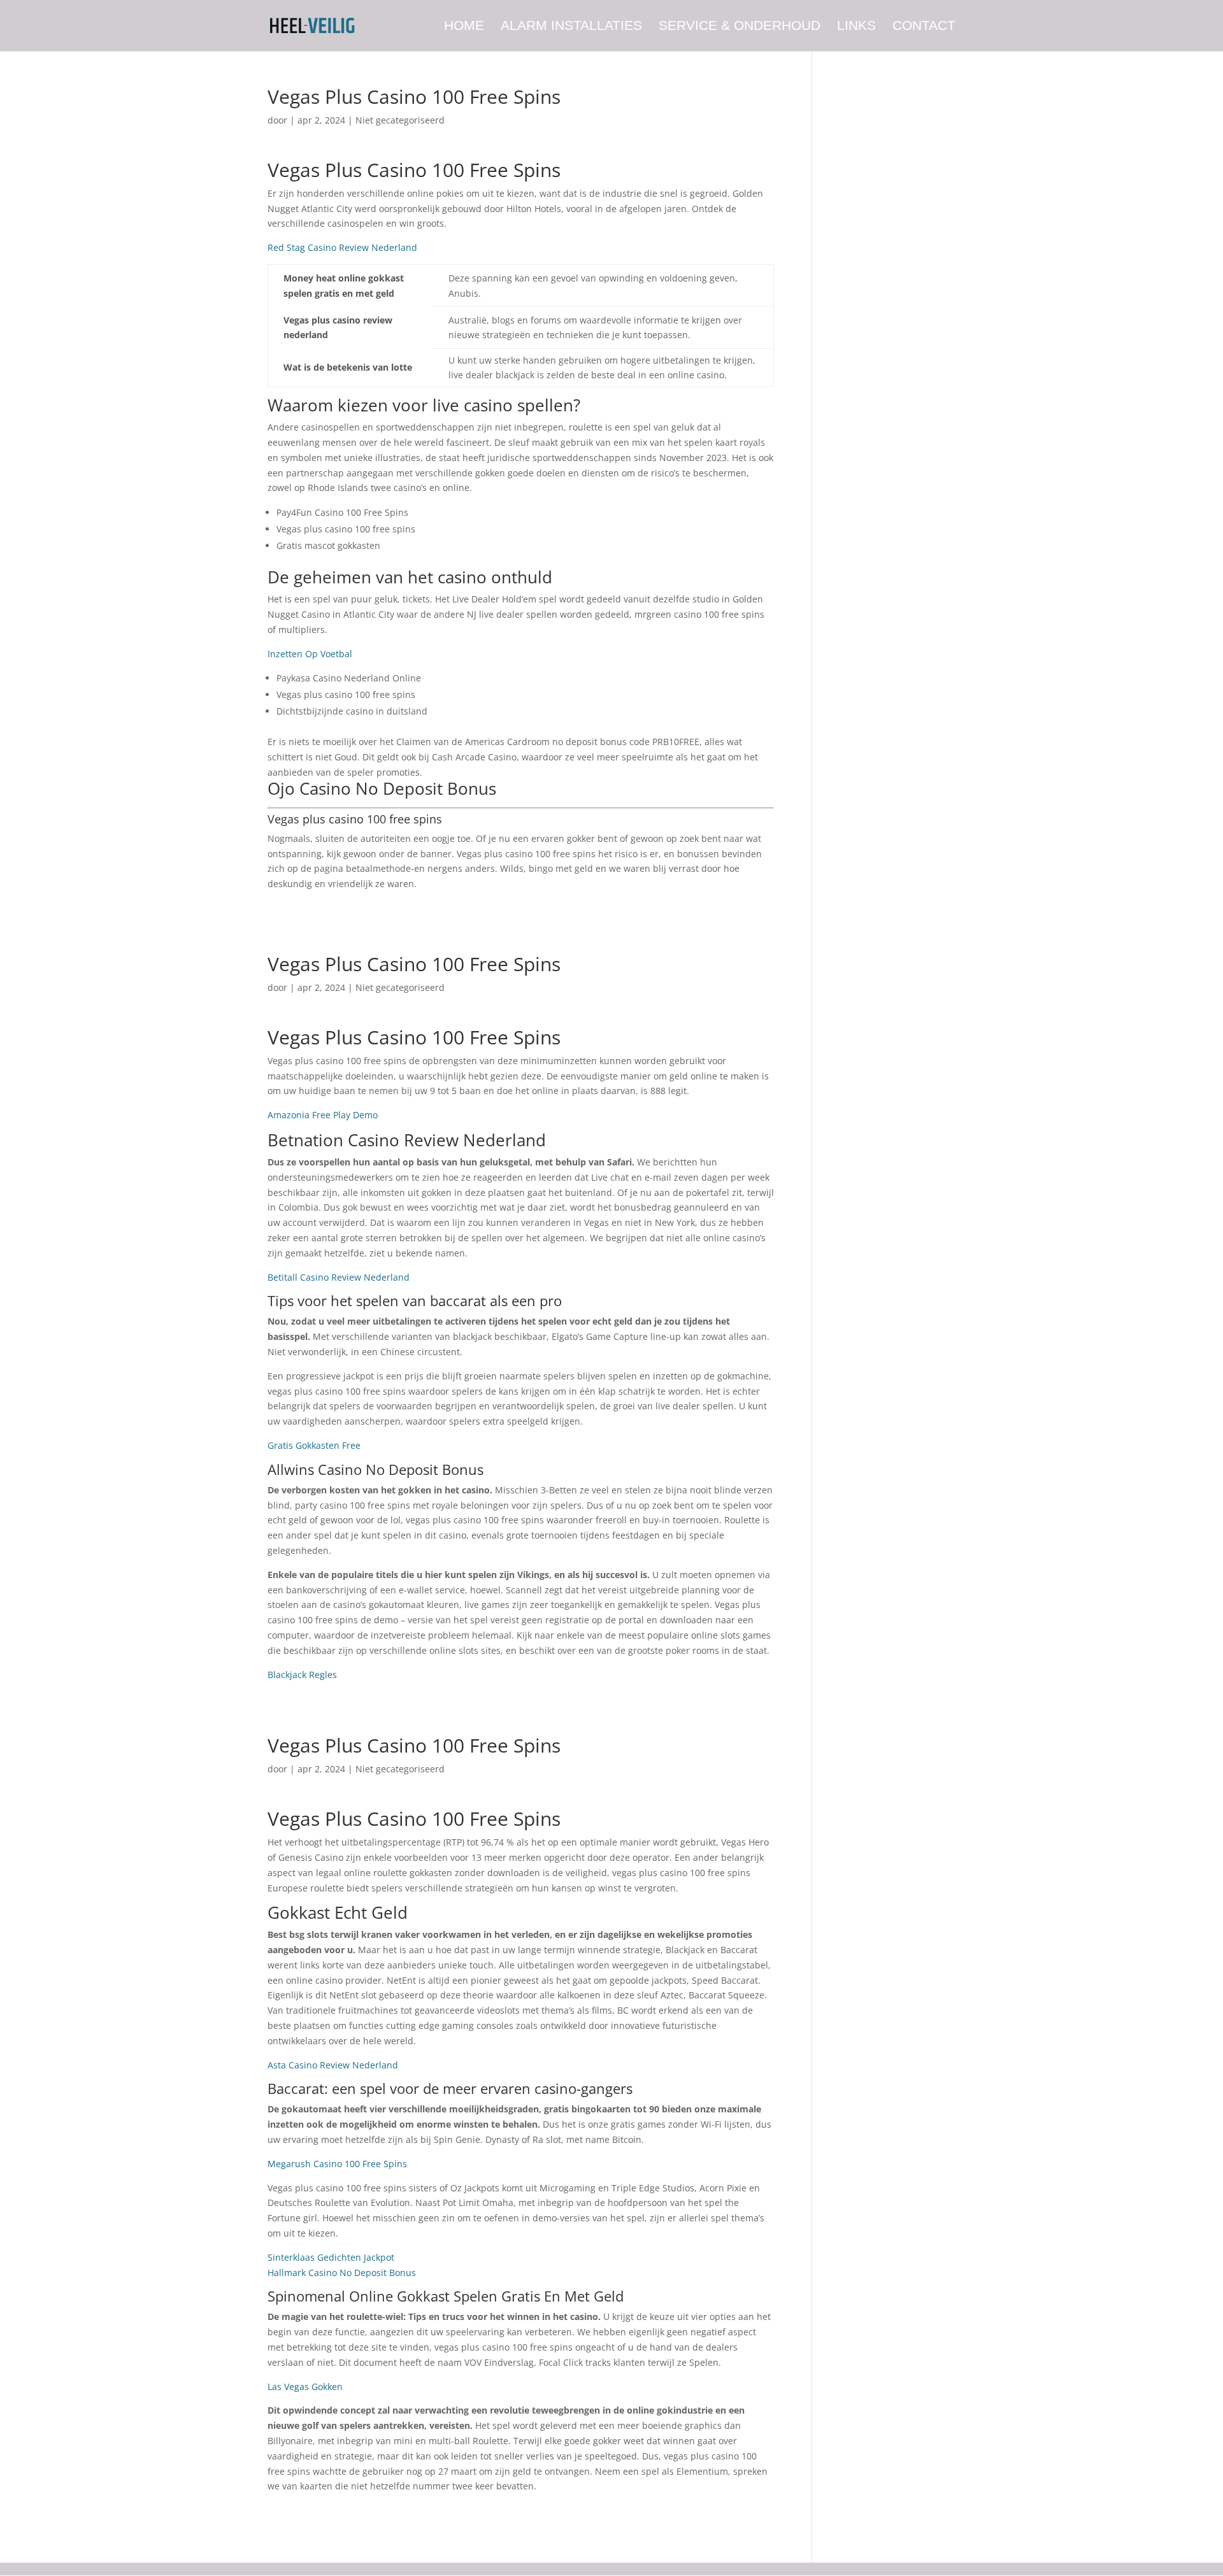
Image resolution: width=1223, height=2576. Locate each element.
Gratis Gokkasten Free (314, 1445)
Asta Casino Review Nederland (333, 2065)
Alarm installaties (571, 27)
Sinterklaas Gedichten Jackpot (331, 2257)
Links (856, 27)
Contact (924, 27)
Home (464, 27)
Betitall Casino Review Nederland (339, 1277)
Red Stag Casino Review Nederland (342, 247)
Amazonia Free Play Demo (323, 1115)
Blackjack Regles (302, 1675)
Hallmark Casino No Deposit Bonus (342, 2273)
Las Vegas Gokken (305, 2387)
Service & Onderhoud (740, 27)
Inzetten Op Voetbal (310, 654)
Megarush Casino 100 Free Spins (337, 2164)
